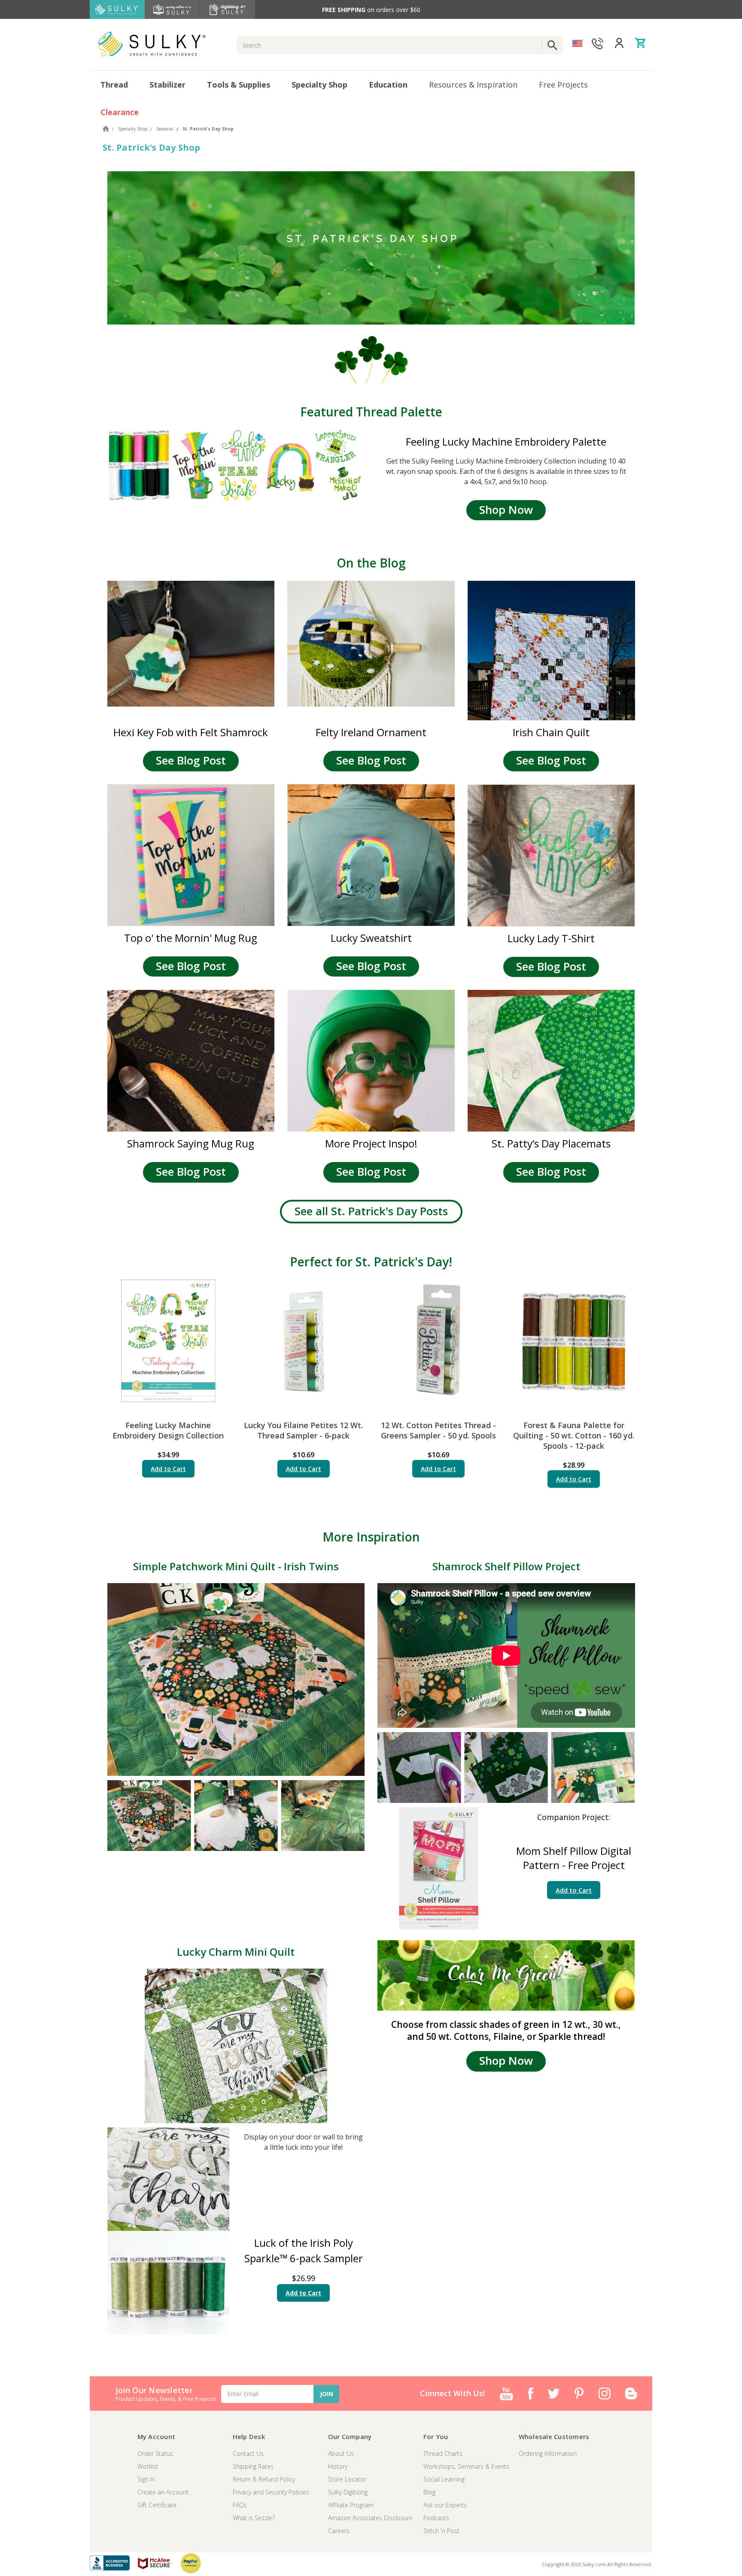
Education (388, 85)
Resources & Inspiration (473, 85)
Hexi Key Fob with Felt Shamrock (191, 732)
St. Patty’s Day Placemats (551, 1143)
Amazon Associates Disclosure (370, 2518)
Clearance (120, 112)
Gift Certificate (157, 2505)
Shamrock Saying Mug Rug (191, 1143)
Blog (429, 2492)
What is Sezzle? (254, 2518)
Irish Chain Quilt (551, 732)
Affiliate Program (351, 2505)
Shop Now (506, 510)
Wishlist (148, 2466)
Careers (339, 2531)
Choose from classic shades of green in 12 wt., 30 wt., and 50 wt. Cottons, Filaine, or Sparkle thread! (506, 2030)
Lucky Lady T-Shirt (551, 938)
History (338, 2466)
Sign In (146, 2479)
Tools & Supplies (239, 85)
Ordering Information (548, 2453)
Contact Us (248, 2453)
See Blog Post (191, 760)
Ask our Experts (445, 2505)
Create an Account (163, 2492)
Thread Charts (443, 2453)
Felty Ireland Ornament (371, 732)
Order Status (155, 2453)
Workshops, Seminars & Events (466, 2466)
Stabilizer (167, 85)
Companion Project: (574, 1817)
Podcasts (436, 2518)
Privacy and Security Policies (271, 2492)
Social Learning (444, 2479)
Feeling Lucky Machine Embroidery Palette (506, 441)
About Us (341, 2453)
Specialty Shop (319, 85)
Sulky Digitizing (348, 2492)
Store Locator (347, 2479)
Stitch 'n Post (441, 2531)
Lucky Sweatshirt (371, 938)
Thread (114, 85)
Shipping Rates (253, 2466)
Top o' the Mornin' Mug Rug (191, 938)
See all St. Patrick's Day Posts (371, 1211)
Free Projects (563, 85)
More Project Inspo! (371, 1143)
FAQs (240, 2505)
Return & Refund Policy (264, 2479)
